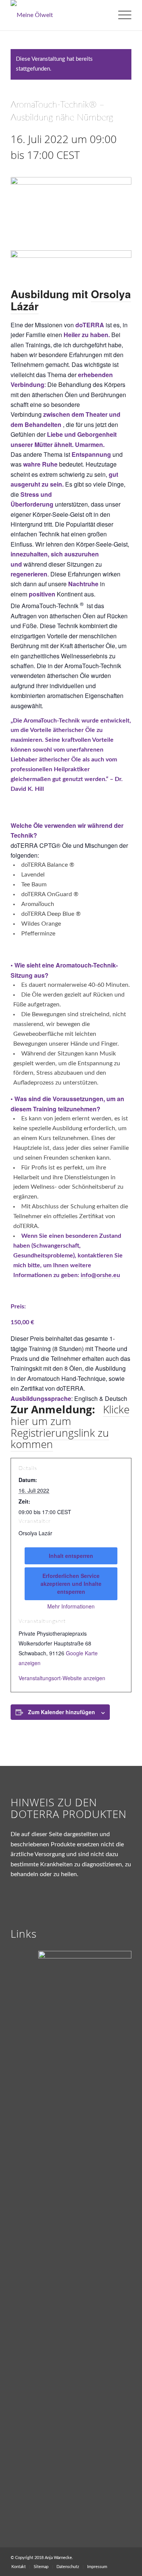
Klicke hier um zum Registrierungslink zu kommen (70, 1427)
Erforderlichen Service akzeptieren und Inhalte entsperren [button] (71, 1584)
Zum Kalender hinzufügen (62, 1712)
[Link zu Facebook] (126, 2557)
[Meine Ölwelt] (59, 15)
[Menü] (121, 15)
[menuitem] (121, 15)
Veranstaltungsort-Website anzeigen (62, 1678)
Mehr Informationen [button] (71, 1607)
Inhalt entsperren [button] (71, 1556)
